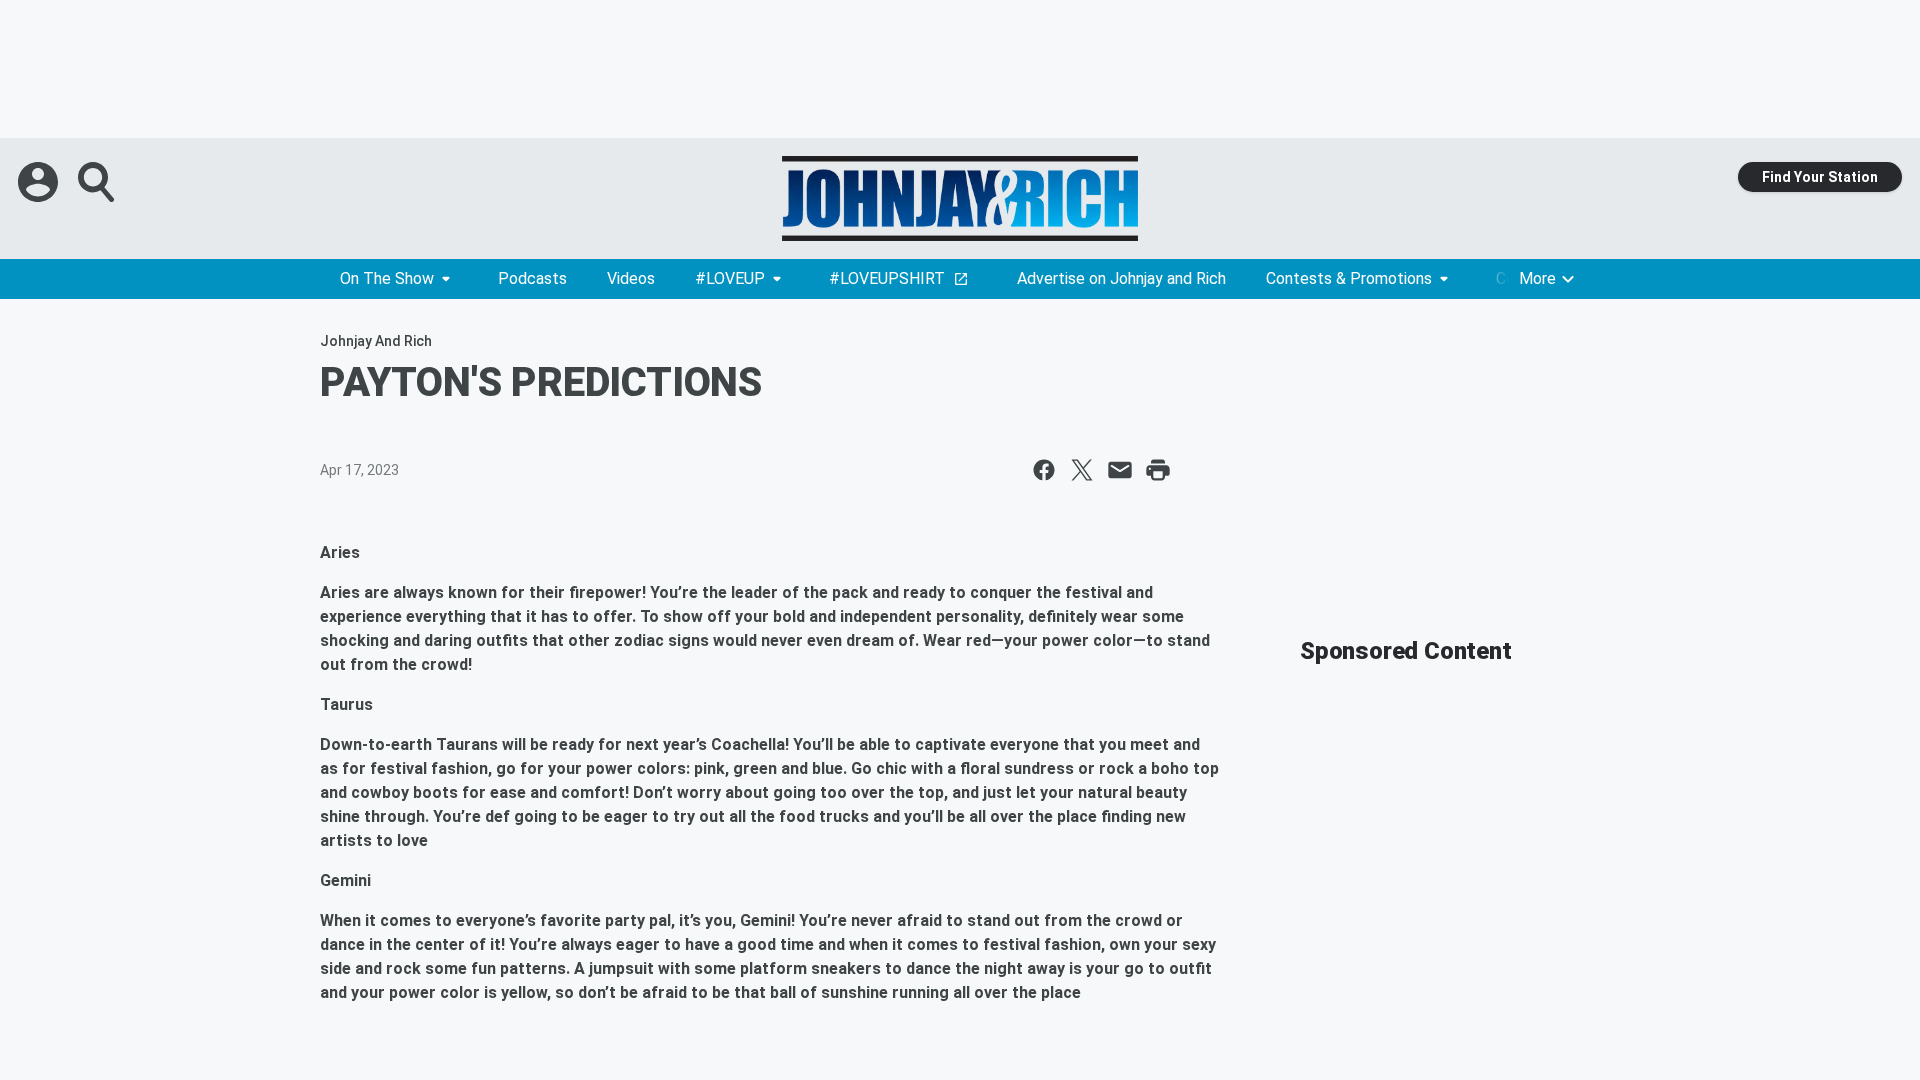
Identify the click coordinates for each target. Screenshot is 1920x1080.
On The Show (387, 278)
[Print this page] (1158, 470)
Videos (631, 278)
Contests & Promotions (1349, 278)
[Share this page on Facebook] (1044, 470)
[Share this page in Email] (1120, 470)
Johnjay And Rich (376, 341)
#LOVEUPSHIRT (887, 278)
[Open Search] (98, 182)
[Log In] (40, 182)
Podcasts (532, 278)
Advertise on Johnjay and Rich (1121, 278)
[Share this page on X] (1082, 470)
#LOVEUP (730, 278)
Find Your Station (1820, 177)
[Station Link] (960, 198)
